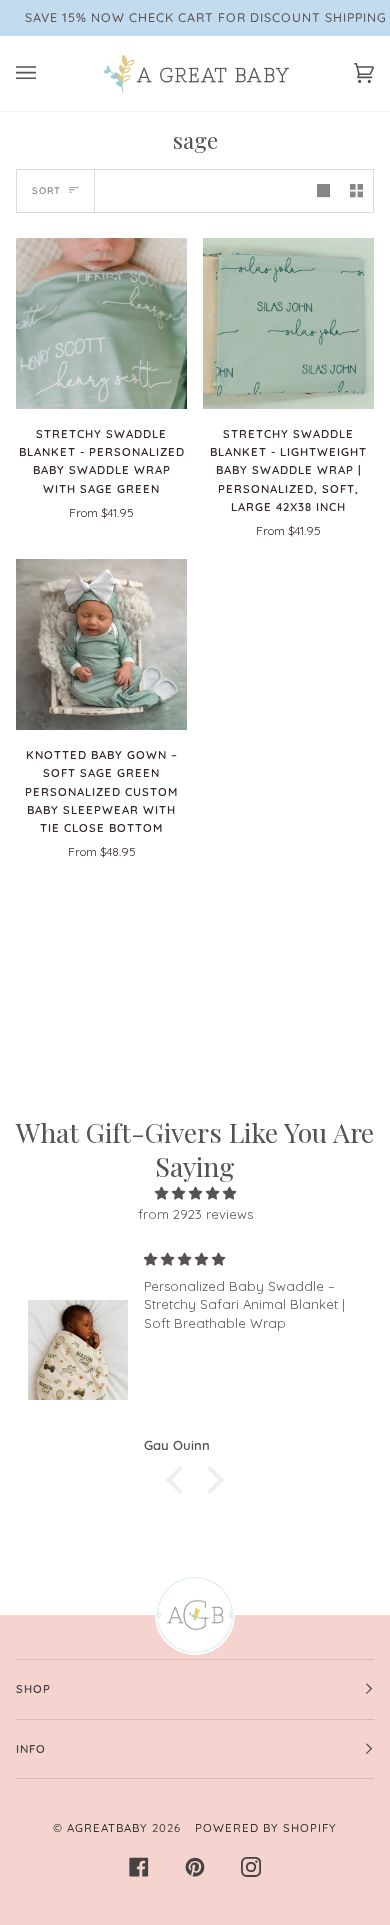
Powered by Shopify (266, 1828)
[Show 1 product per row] (323, 190)
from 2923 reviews (195, 1214)
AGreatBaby (107, 1828)
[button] (180, 1480)
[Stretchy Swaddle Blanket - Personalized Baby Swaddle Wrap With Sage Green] (101, 323)
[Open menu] (46, 73)
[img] (195, 1193)
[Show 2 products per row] (356, 190)
